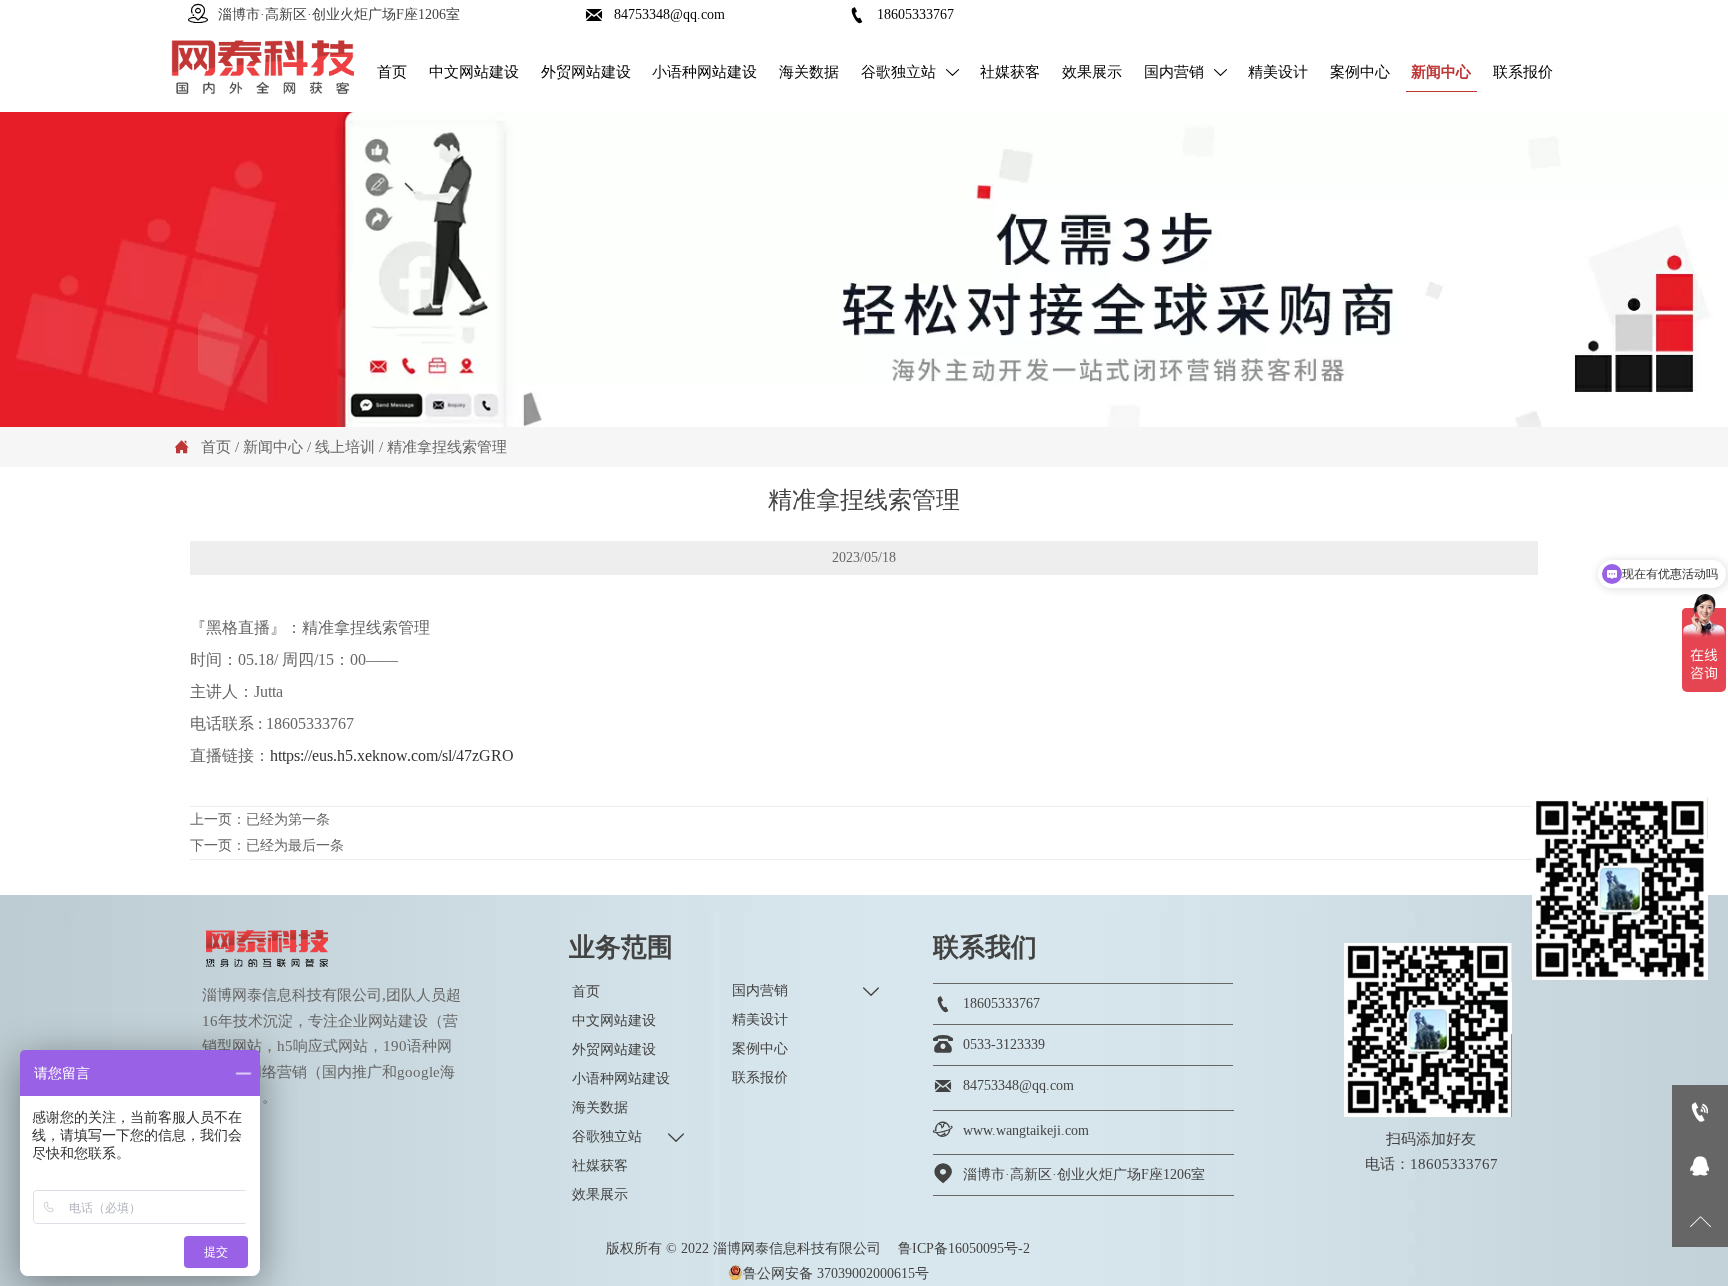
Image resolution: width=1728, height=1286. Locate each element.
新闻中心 (273, 447)
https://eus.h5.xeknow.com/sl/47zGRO (392, 755)
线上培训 (345, 447)
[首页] (262, 67)
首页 (216, 447)
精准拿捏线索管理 (447, 447)
